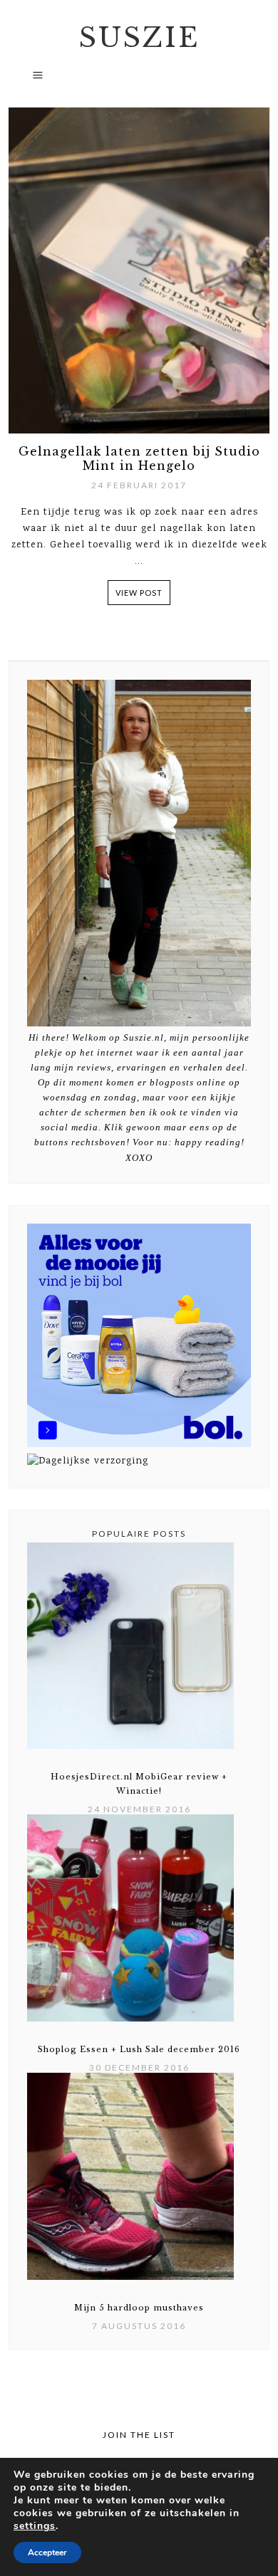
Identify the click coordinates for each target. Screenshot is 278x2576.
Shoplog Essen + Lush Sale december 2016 (139, 2049)
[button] (139, 81)
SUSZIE (139, 38)
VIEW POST (139, 593)
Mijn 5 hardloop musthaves (139, 2308)
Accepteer (47, 2553)
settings (35, 2526)
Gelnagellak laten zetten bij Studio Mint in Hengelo (139, 458)
